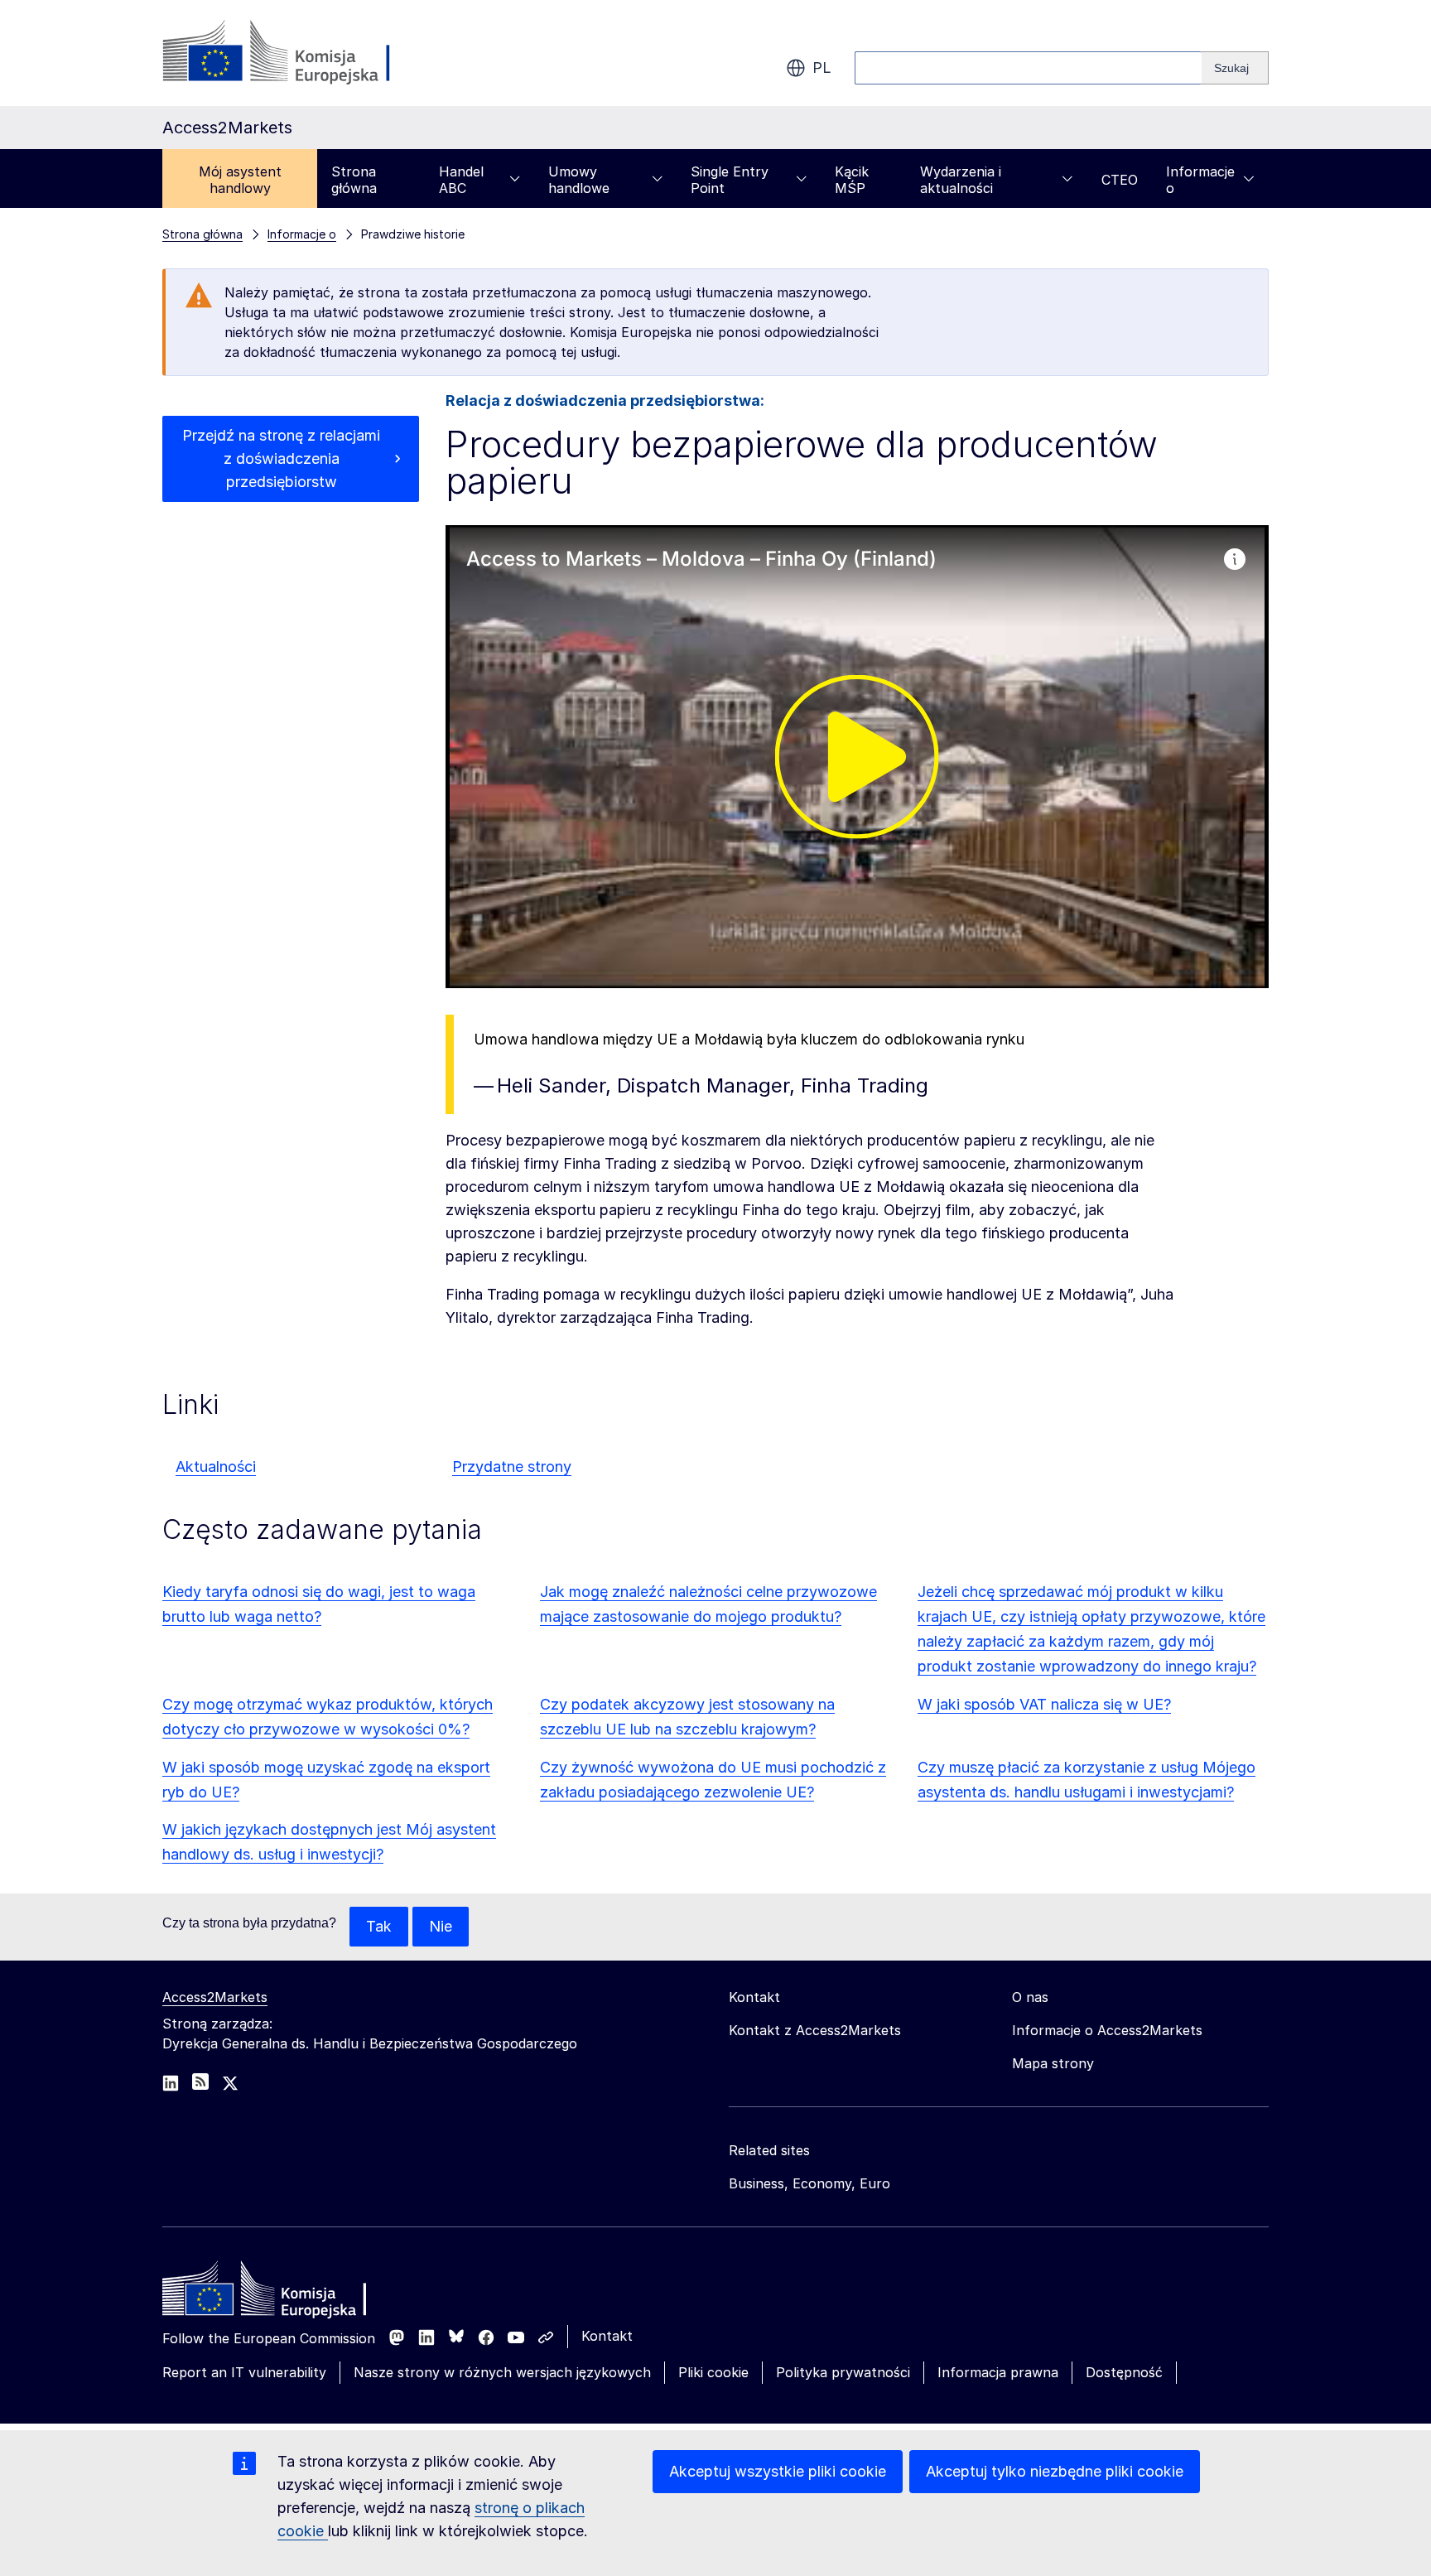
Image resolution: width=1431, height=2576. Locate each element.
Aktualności (216, 1466)
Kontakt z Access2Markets (815, 2030)
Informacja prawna (998, 2372)
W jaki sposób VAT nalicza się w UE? (1044, 1704)
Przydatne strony (512, 1466)
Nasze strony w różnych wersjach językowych (502, 2372)
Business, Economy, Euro (809, 2183)
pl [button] (822, 68)
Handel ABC (461, 180)
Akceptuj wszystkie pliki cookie (778, 2471)
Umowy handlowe (579, 180)
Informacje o (1200, 180)
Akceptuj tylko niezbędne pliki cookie (1055, 2471)
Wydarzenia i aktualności (961, 180)
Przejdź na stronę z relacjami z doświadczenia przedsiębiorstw (281, 458)
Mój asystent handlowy (240, 180)
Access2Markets (215, 1997)
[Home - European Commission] (282, 2293)
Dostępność (1124, 2372)
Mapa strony (1053, 2063)
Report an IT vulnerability (244, 2372)
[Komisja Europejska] (296, 53)
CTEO (1120, 180)
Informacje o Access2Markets (1107, 2030)
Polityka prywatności (843, 2372)
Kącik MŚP (852, 180)
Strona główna (354, 180)
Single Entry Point (730, 180)
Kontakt (607, 2336)
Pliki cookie (713, 2372)
